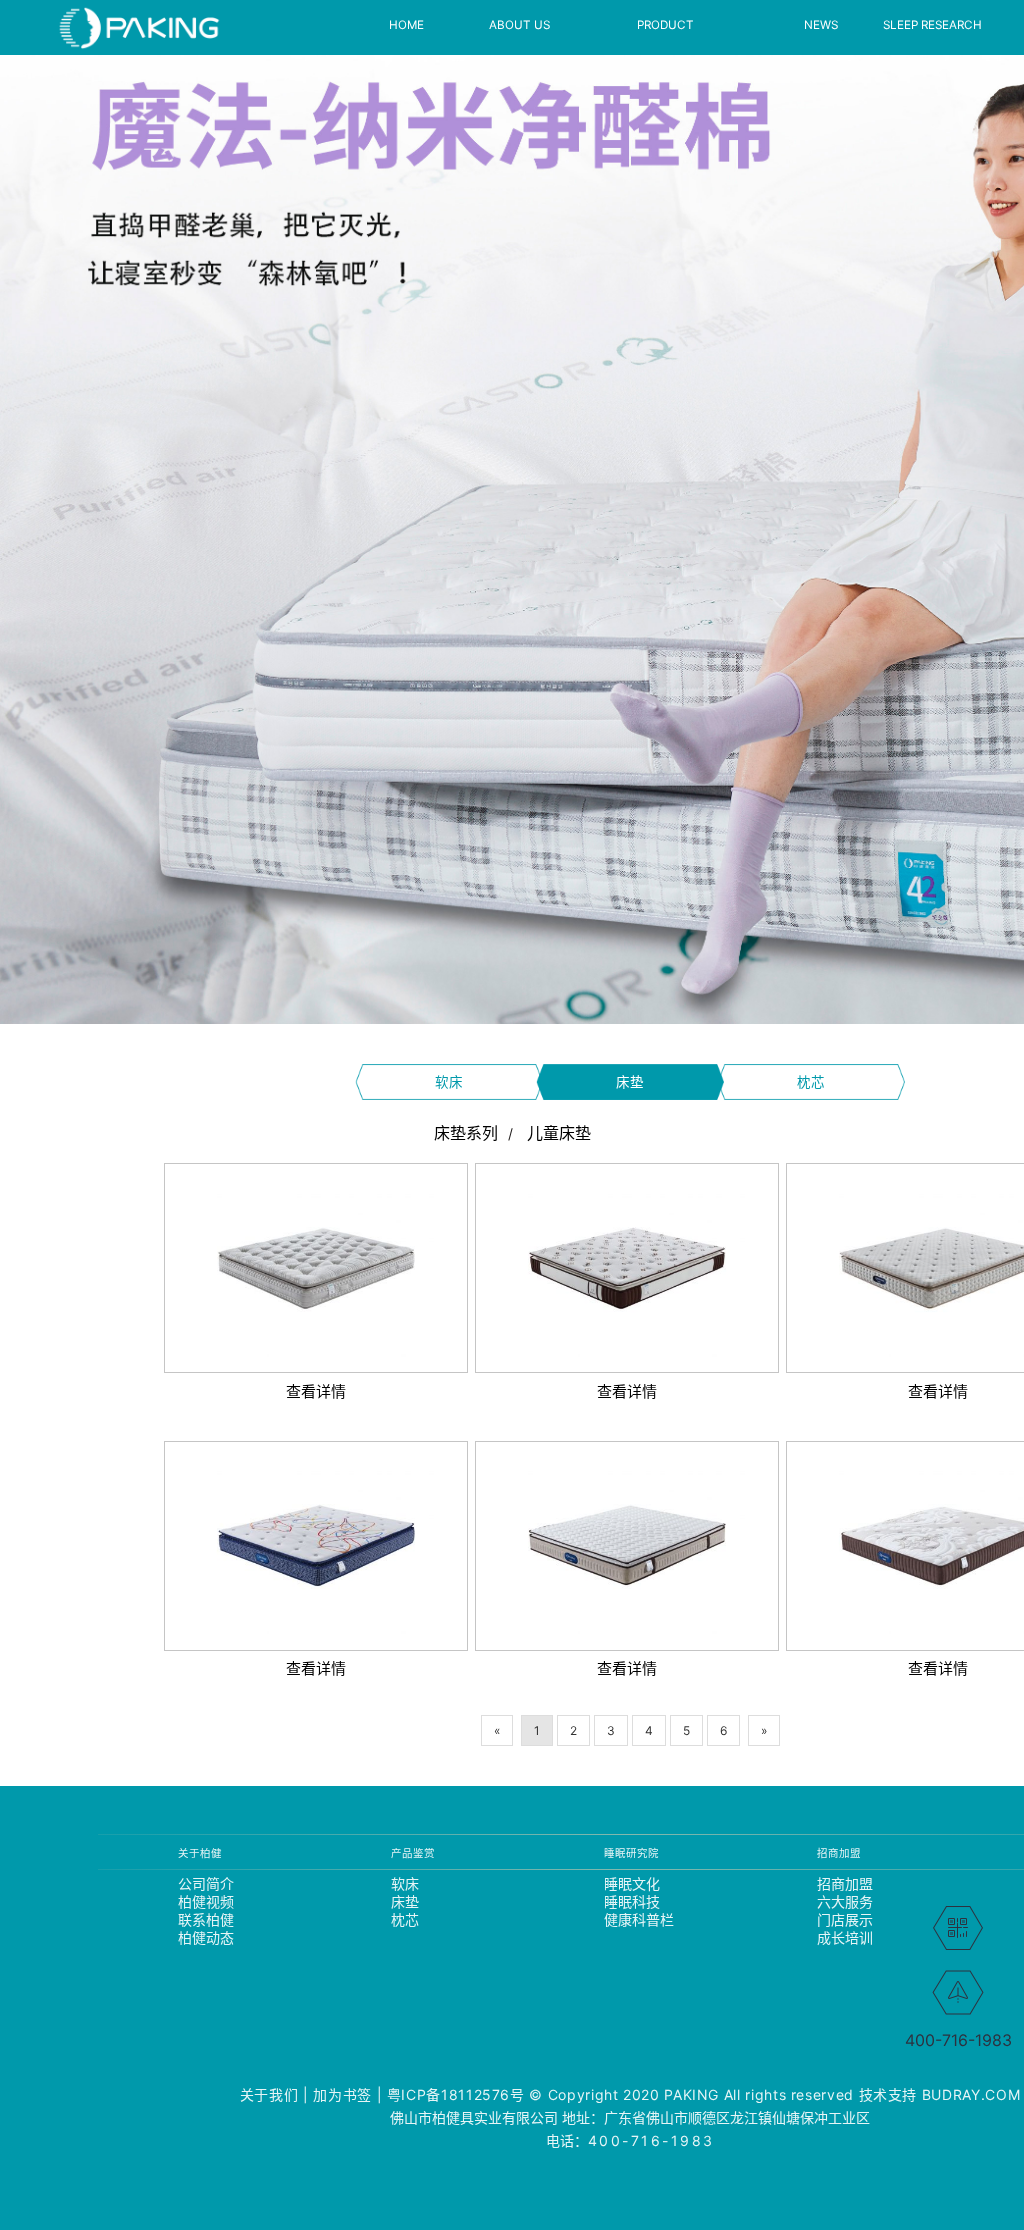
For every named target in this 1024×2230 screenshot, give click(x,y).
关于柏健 (200, 1853)
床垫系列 (466, 1133)
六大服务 (843, 1902)
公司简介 (204, 1884)
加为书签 (342, 2094)
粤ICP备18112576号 (456, 2094)
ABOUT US (519, 25)
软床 (449, 1082)
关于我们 (269, 2094)
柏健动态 (204, 1938)
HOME (406, 25)
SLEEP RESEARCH (932, 25)
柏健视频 (204, 1902)
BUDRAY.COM (971, 2094)
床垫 (630, 1082)
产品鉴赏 (413, 1853)
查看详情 (316, 1268)
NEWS (821, 25)
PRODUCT (665, 25)
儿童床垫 (559, 1133)
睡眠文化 (630, 1884)
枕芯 (811, 1082)
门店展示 (843, 1920)
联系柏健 (204, 1920)
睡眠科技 (630, 1902)
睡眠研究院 (630, 1853)
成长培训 (843, 1938)
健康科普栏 (630, 1920)
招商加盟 (839, 1853)
